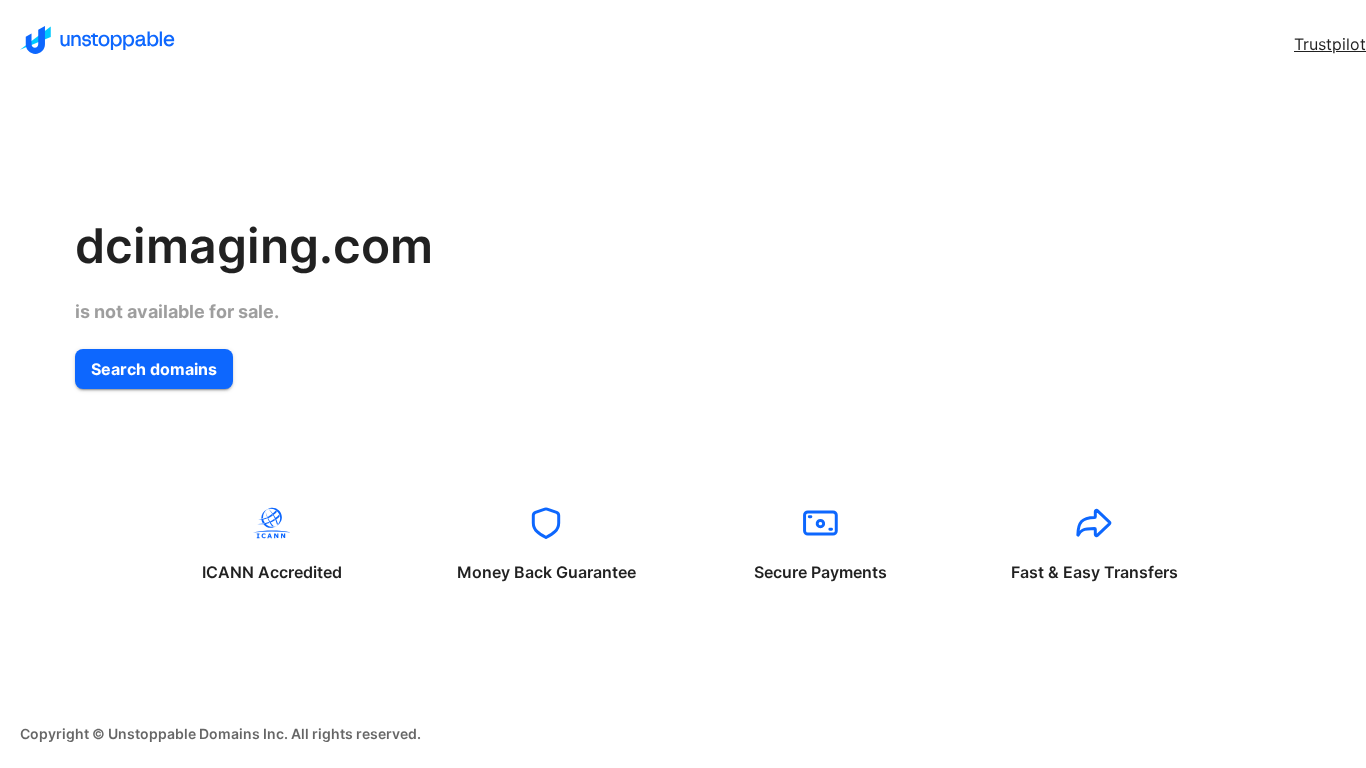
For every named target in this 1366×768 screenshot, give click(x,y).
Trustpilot (1330, 44)
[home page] (97, 40)
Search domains (154, 369)
